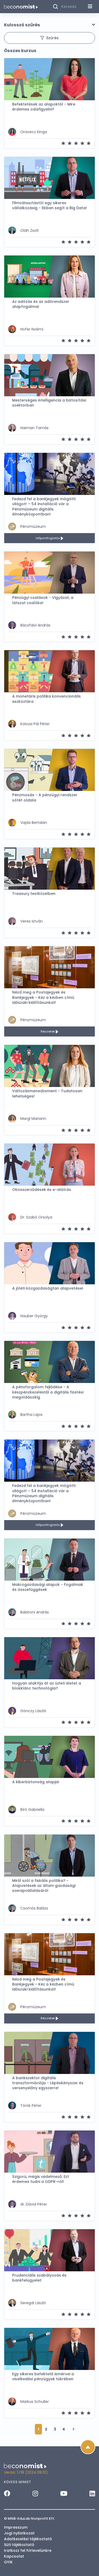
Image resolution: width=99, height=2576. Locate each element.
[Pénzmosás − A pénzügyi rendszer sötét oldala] (49, 770)
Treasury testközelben (34, 894)
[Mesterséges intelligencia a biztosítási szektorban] (49, 375)
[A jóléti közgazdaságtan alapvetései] (49, 1263)
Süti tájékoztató (19, 2545)
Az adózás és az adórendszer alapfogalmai (41, 304)
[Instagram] (35, 2493)
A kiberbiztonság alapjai (36, 1782)
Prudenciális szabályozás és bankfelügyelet (39, 2278)
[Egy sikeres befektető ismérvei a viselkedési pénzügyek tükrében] (49, 2349)
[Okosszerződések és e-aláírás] (49, 1165)
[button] (49, 25)
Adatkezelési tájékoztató (28, 2539)
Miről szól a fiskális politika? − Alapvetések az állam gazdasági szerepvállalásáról (44, 1886)
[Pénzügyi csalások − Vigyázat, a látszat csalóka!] (49, 573)
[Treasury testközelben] (49, 869)
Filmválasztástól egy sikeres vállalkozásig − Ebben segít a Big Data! (49, 206)
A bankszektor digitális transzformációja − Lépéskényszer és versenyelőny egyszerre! (48, 2083)
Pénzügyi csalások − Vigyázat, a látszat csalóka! (43, 600)
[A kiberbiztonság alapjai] (49, 1757)
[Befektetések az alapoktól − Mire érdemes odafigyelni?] (49, 79)
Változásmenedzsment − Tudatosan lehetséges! (47, 1094)
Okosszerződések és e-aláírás (42, 1190)
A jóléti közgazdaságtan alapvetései (48, 1288)
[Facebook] (7, 2493)
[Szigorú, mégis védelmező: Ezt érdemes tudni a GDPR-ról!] (49, 2152)
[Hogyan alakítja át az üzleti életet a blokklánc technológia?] (49, 1658)
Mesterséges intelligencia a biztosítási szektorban (49, 403)
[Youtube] (64, 2493)
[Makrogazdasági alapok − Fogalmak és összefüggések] (49, 1560)
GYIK (8, 2562)
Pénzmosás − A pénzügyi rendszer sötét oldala (45, 798)
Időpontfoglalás (48, 538)
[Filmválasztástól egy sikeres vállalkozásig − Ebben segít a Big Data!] (49, 178)
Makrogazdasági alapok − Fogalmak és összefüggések (48, 1587)
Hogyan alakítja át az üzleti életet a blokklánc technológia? (47, 1686)
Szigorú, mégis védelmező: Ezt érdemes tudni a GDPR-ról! (41, 2179)
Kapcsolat (14, 2556)
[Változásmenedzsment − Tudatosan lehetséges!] (49, 1066)
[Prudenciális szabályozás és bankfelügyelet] (49, 2250)
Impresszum (16, 2527)
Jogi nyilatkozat (19, 2533)
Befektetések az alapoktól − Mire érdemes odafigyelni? (44, 107)
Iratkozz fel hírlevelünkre (28, 2550)
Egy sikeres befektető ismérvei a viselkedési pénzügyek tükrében (43, 2377)
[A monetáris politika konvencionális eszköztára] (49, 671)
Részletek (48, 1031)
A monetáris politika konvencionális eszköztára (46, 699)
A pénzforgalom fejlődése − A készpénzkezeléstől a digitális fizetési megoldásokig (48, 1392)
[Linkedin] (92, 2493)
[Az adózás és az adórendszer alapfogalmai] (49, 277)
